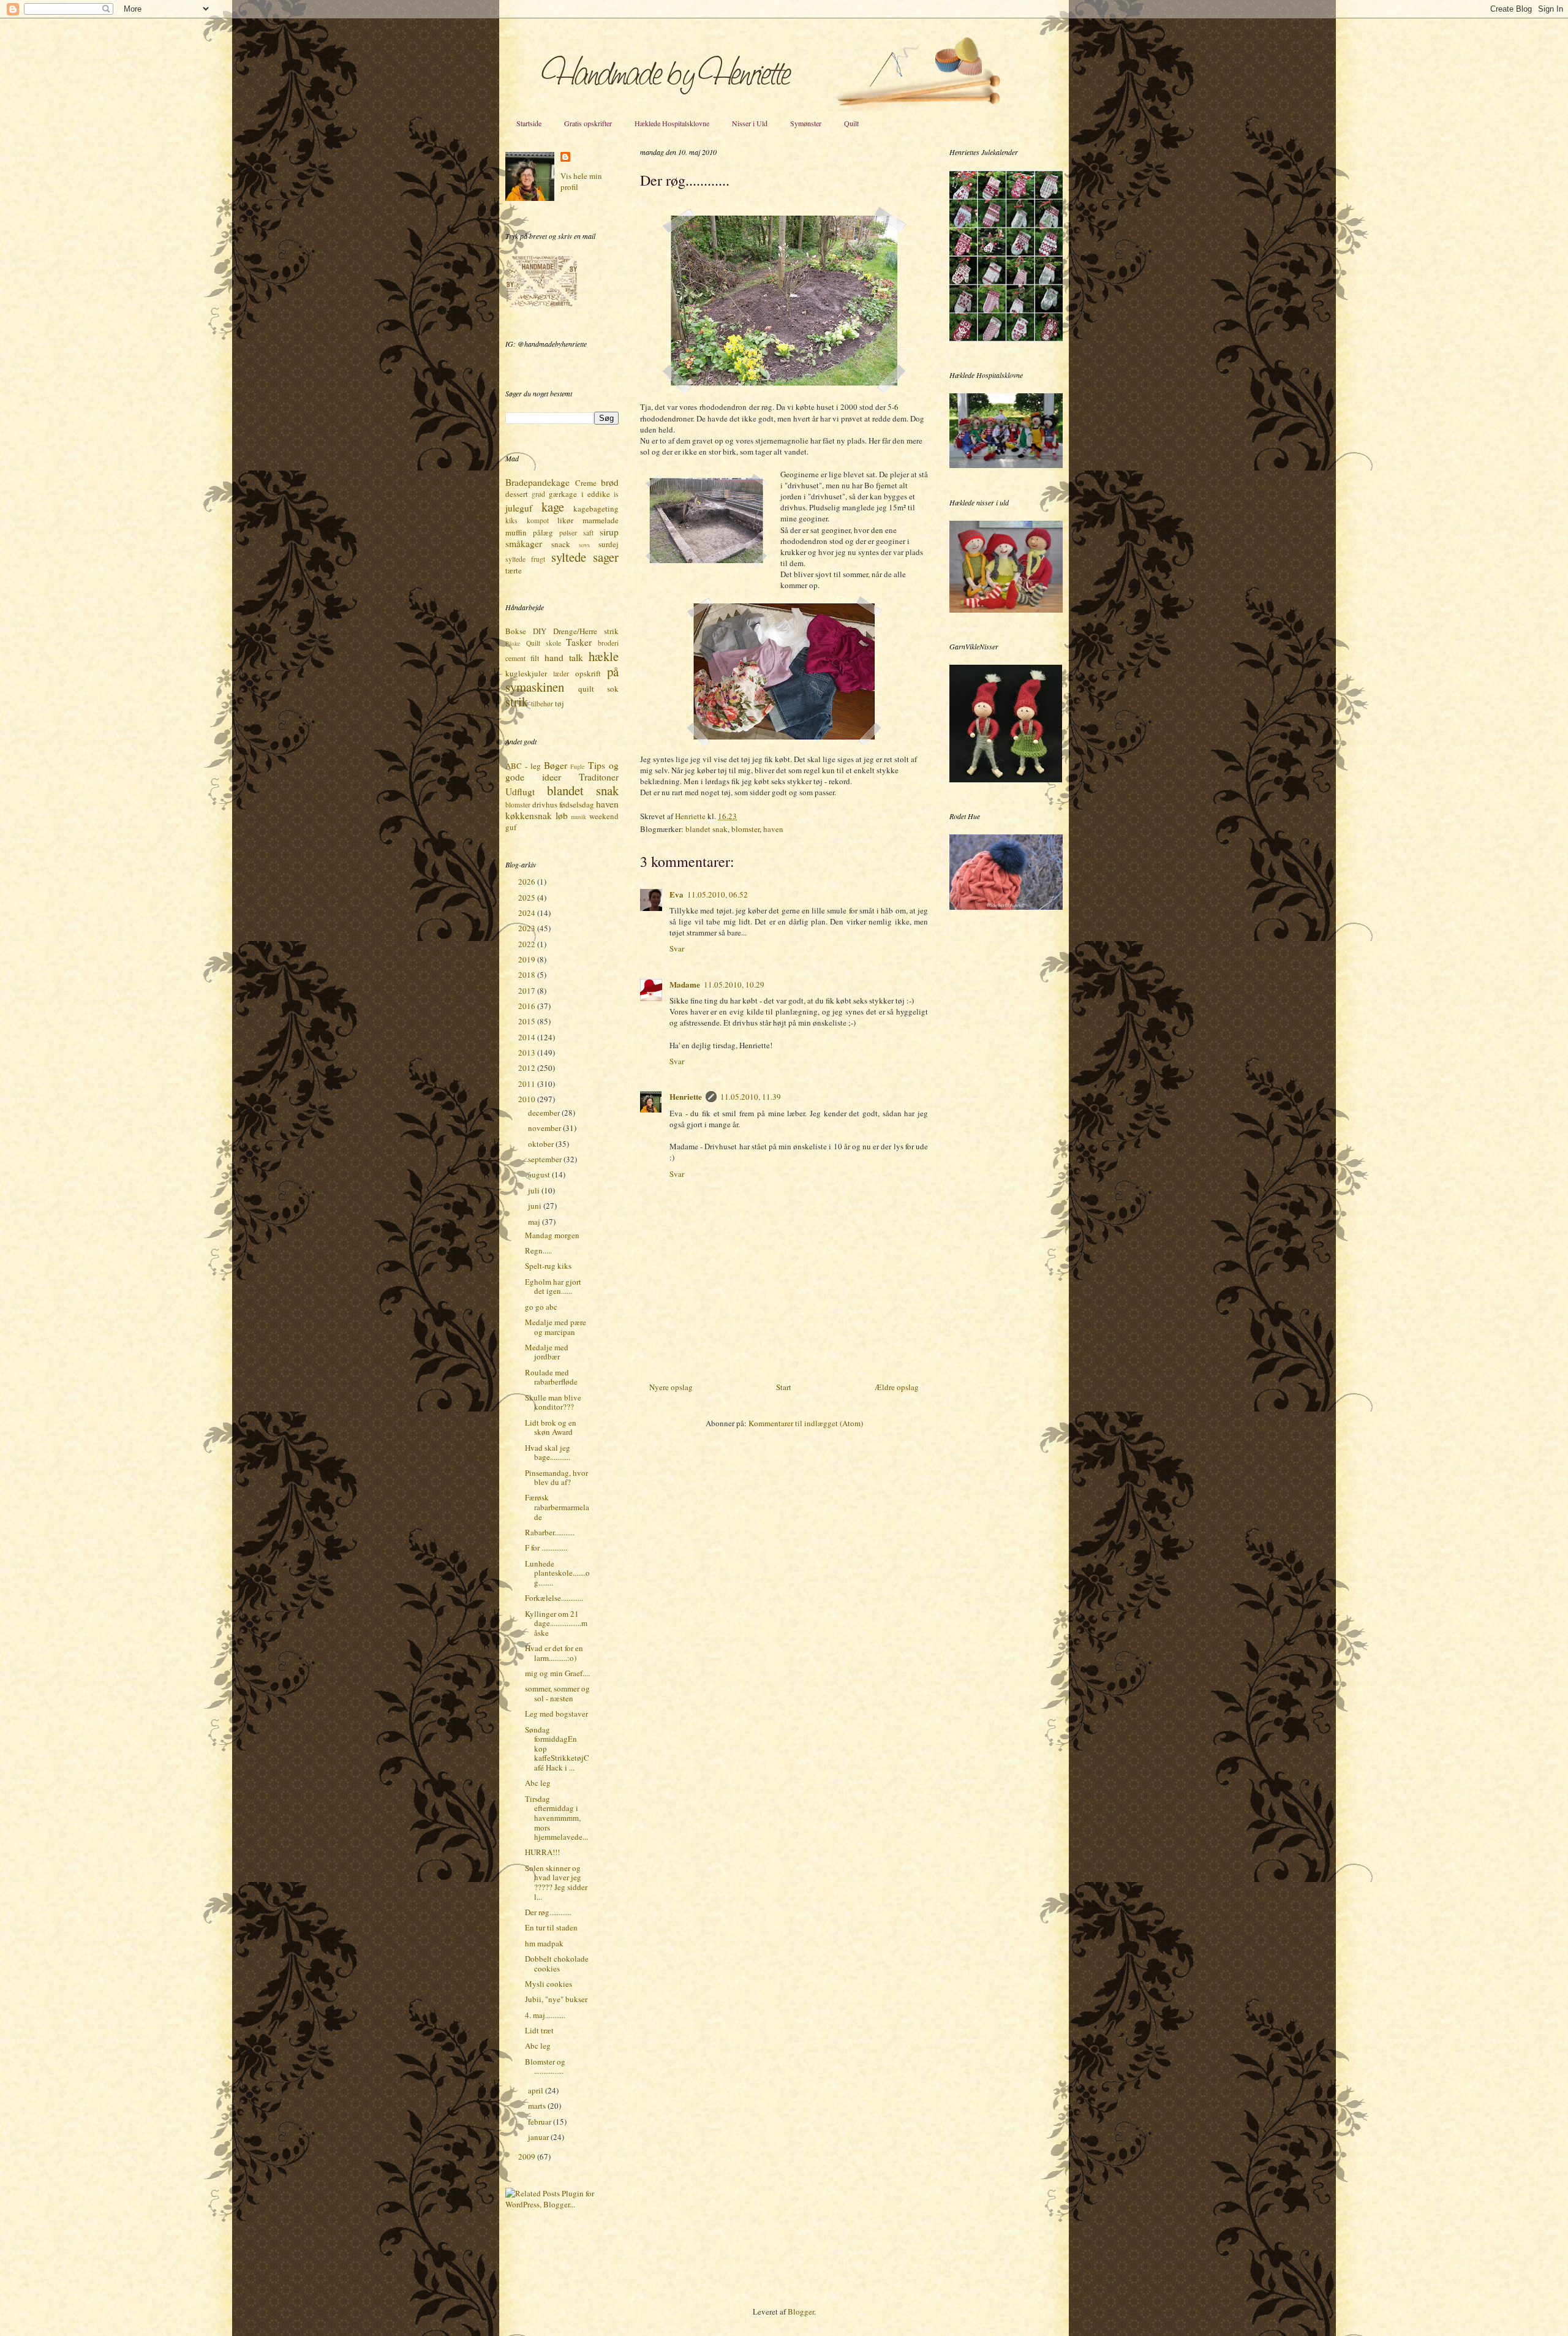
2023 (528, 928)
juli (535, 1190)
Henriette (691, 816)
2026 (528, 882)
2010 (528, 1099)
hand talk (564, 657)
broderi (608, 643)
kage (553, 507)
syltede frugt (525, 559)
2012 (528, 1068)
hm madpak (544, 1943)
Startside (529, 123)
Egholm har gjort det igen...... (553, 1287)
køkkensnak (529, 815)
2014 (528, 1037)
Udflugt (520, 792)
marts (538, 2106)
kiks (511, 520)
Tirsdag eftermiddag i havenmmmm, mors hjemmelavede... (556, 1818)
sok (613, 689)
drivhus (545, 804)
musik (579, 817)
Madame (685, 984)
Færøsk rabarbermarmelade (557, 1507)
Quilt (851, 123)
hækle (604, 656)
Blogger (801, 2311)
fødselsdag (577, 804)
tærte (514, 570)
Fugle (578, 766)
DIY (540, 631)
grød (538, 494)
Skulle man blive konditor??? (553, 1402)
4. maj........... (545, 2015)
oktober (542, 1144)
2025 (528, 898)
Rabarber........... (550, 1532)
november (545, 1128)
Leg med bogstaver (556, 1714)
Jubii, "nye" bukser (556, 1999)
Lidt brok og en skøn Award (551, 1427)
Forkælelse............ (554, 1598)
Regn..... (538, 1250)
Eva (677, 894)
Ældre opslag (897, 1387)
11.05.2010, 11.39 (751, 1097)
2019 (528, 959)
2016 (528, 1006)
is (616, 494)
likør (565, 520)
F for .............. (546, 1548)
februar (541, 2122)
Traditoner (599, 777)
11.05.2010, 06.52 (718, 894)
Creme (586, 483)
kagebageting (596, 508)
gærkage (563, 494)
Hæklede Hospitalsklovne (672, 123)
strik (517, 701)
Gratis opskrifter (588, 123)
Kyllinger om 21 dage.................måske (556, 1623)
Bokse (516, 631)
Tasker (579, 642)
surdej (609, 544)
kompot (538, 520)
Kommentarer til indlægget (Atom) (806, 1423)
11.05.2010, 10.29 (734, 985)
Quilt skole (544, 643)
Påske (513, 643)
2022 (528, 944)
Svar (677, 948)
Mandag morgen (552, 1235)
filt (535, 658)
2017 (528, 991)
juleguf (519, 508)
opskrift (588, 673)
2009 (528, 2156)
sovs (584, 545)
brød (610, 482)
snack (561, 544)
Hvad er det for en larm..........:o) (554, 1653)
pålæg (543, 532)
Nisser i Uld (750, 123)
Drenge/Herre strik (586, 631)
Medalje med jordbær (547, 1352)
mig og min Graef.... (557, 1673)
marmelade (601, 520)
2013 (528, 1053)
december (545, 1113)
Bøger (556, 765)
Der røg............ (548, 1912)
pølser (568, 533)
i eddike (596, 494)
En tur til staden (551, 1927)
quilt (586, 689)
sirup (609, 532)
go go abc (541, 1307)
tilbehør (542, 704)
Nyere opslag (671, 1387)
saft (588, 533)
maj (535, 1222)
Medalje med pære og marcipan (556, 1327)
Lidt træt (539, 2030)
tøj (560, 703)
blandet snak (707, 829)
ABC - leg (523, 766)
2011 (528, 1084)
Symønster (806, 123)
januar (539, 2137)
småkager (524, 543)
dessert (517, 494)
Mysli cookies (548, 1984)
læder (561, 674)
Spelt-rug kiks (548, 1266)
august (540, 1174)
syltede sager (585, 557)
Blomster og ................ (545, 2066)
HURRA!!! (542, 1852)
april (537, 2090)
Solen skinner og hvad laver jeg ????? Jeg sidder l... (556, 1882)
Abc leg (538, 1783)
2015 (528, 1021)
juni (536, 1206)
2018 (528, 975)
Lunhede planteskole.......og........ (557, 1573)
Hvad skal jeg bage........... (548, 1453)
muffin (516, 532)
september (546, 1159)
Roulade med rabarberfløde (551, 1377)
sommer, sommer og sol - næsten (557, 1693)
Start (784, 1387)
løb (562, 815)
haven (773, 829)
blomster (745, 829)
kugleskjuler (526, 673)
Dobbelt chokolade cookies (557, 1964)
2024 (528, 913)
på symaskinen (562, 679)
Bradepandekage (537, 482)
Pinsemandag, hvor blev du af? (556, 1478)
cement (515, 658)
